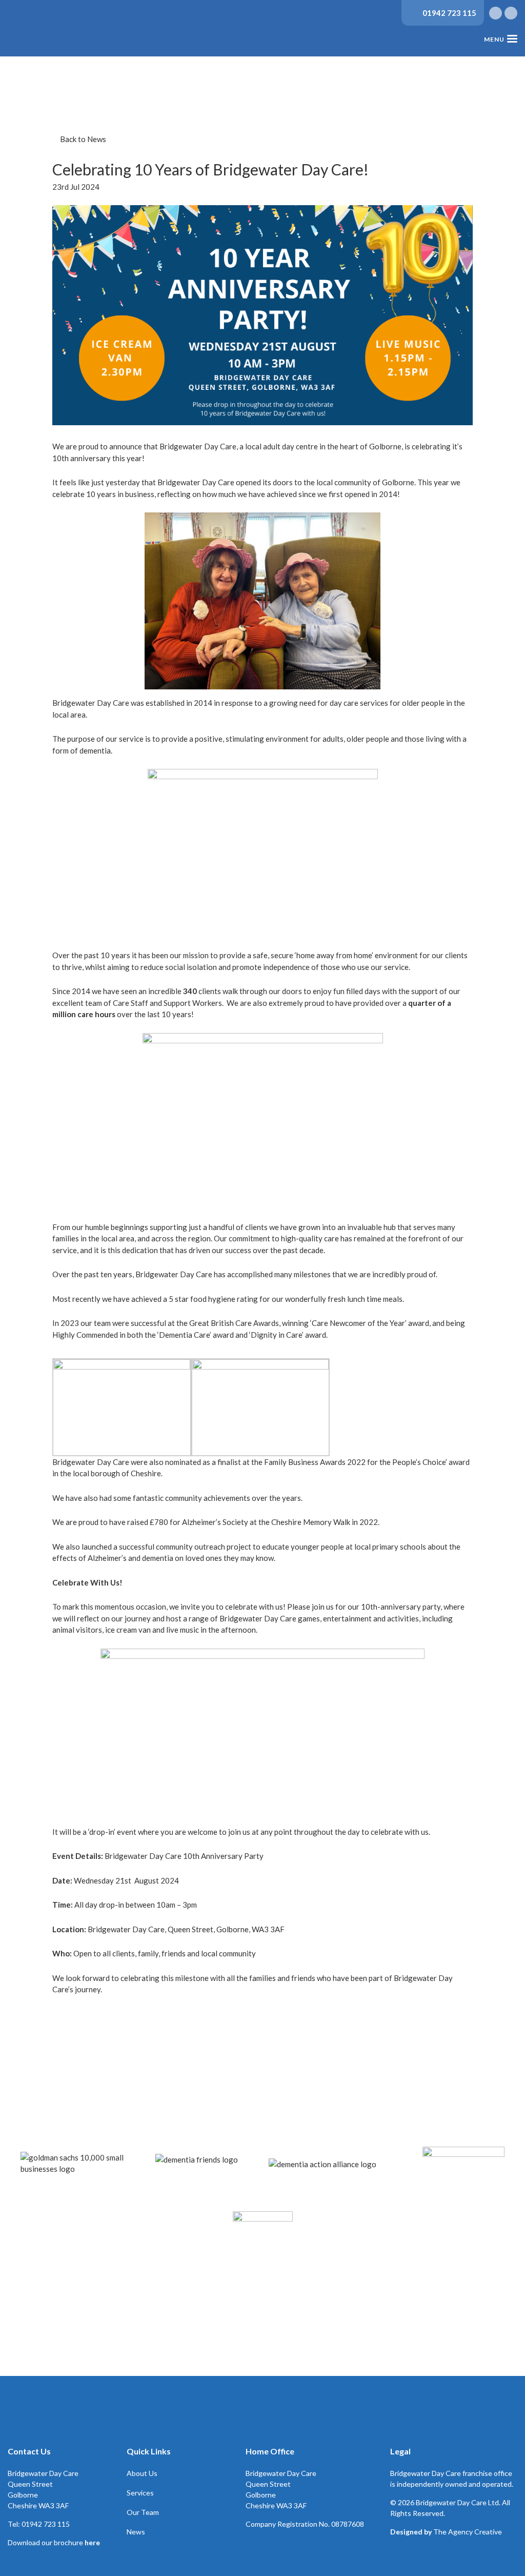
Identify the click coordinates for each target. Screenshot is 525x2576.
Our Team (143, 2512)
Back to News (82, 139)
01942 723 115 (449, 13)
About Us (142, 2473)
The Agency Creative (468, 2532)
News (136, 2532)
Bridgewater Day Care (46, 31)
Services (140, 2493)
